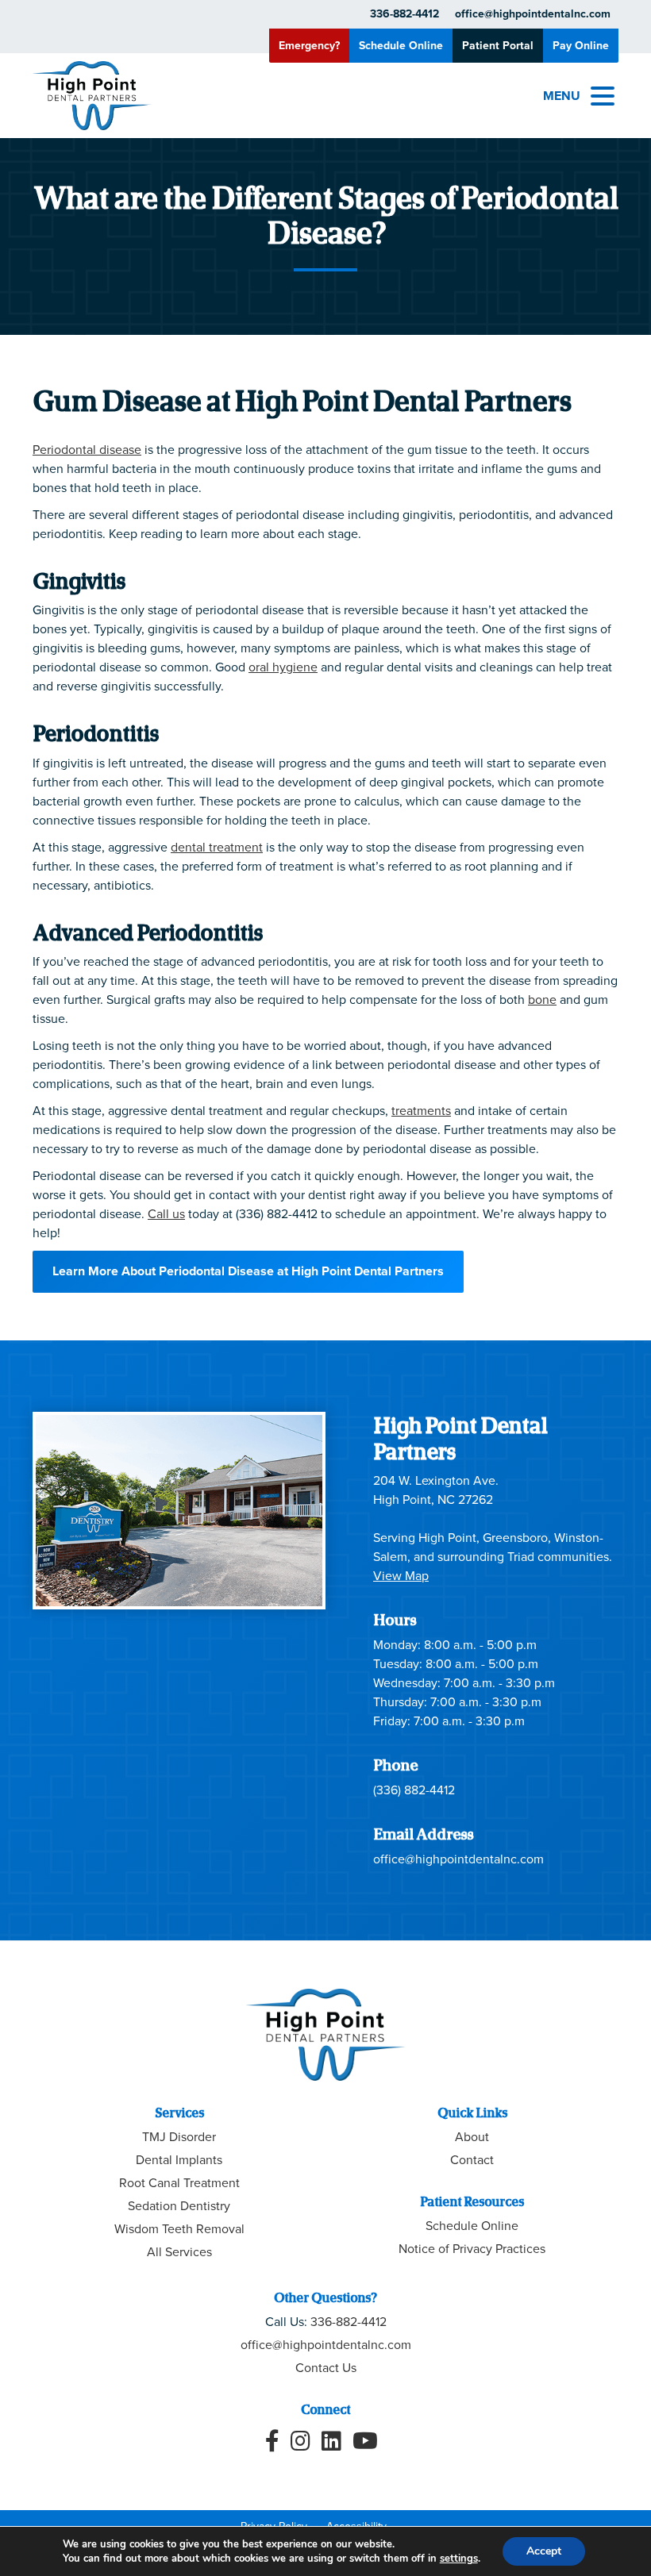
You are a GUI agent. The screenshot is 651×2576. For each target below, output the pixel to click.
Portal (498, 46)
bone (542, 1000)
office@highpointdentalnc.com (533, 14)
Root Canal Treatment (179, 2183)
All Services (179, 2252)
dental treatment (217, 847)
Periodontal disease (87, 450)
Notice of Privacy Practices (472, 2249)
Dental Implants (179, 2160)
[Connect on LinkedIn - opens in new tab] (331, 2441)
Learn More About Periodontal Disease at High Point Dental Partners (248, 1271)
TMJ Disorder (179, 2137)
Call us (166, 1214)
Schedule (401, 46)
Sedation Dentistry (179, 2206)
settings (459, 2559)
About (472, 2137)
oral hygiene (283, 667)
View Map (401, 1576)
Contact (472, 2160)
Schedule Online (472, 2226)
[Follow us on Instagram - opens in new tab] (300, 2441)
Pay (581, 46)
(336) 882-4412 (414, 1790)
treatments (421, 1111)
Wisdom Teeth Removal (179, 2229)
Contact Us (326, 2368)
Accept (544, 2551)
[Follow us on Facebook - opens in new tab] (272, 2441)
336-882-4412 (404, 14)
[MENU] (603, 96)
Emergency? (309, 46)
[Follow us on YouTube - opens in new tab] (365, 2441)
